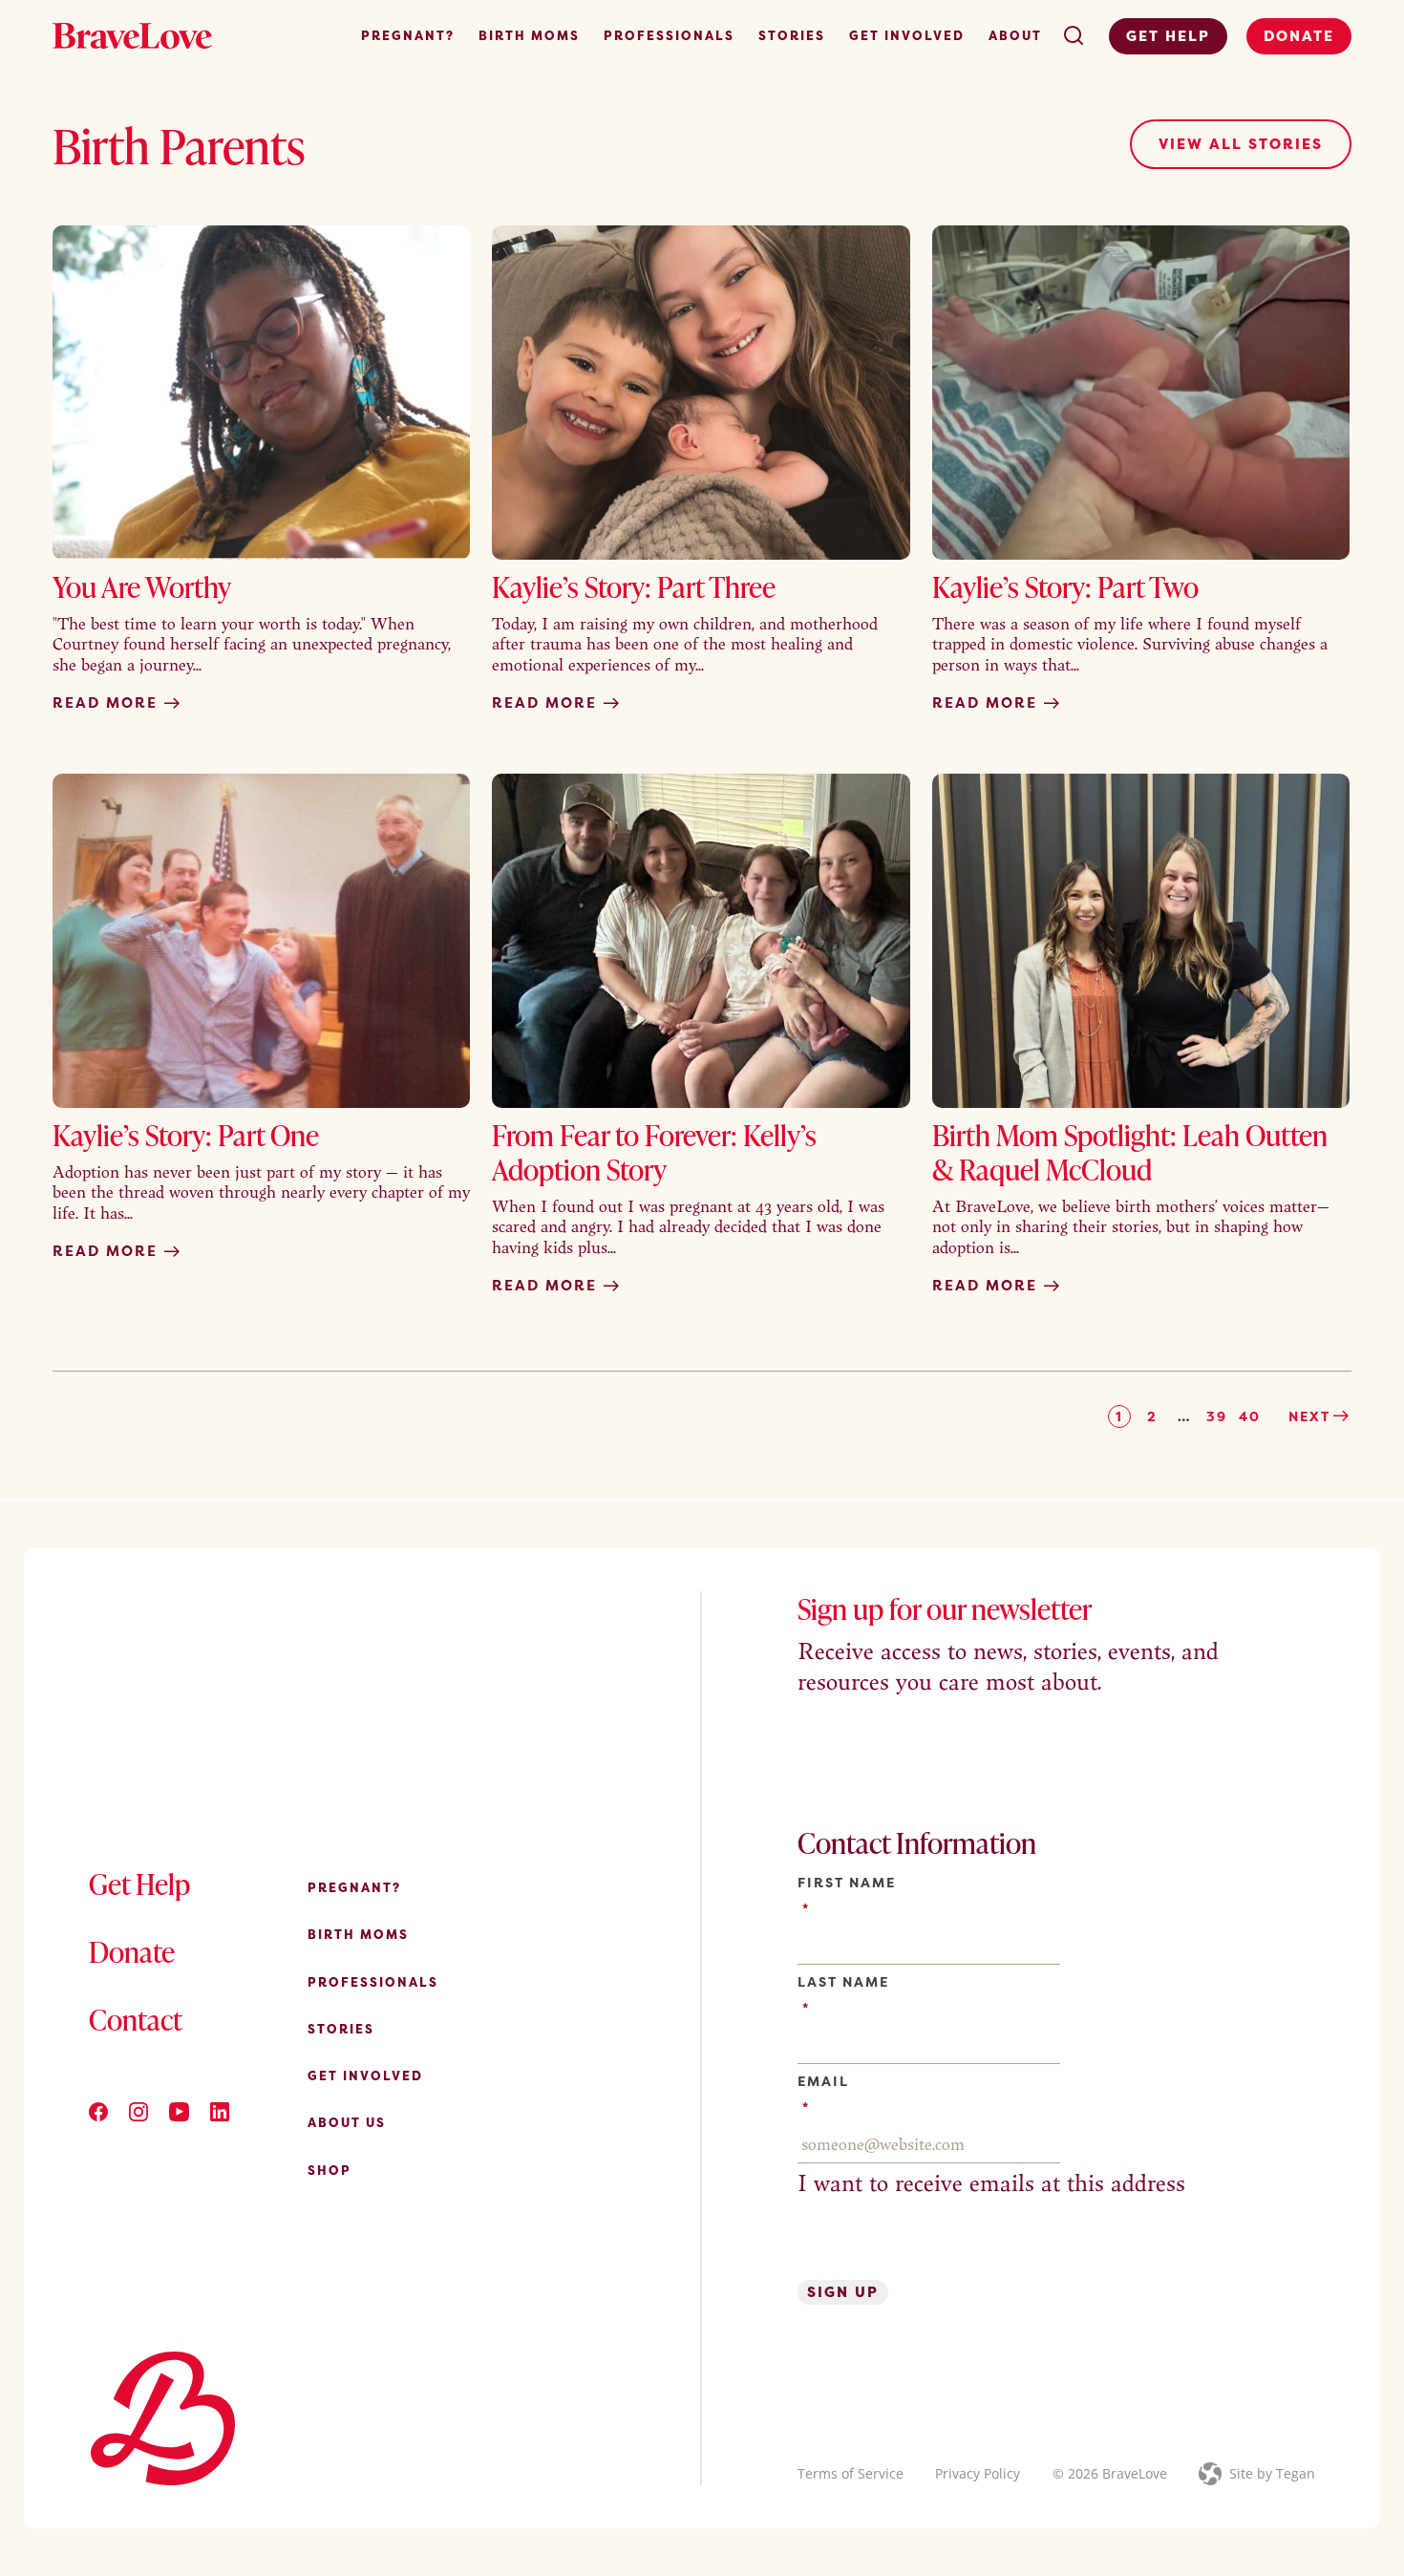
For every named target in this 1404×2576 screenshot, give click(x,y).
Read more (108, 703)
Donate (1299, 36)
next (1309, 1416)
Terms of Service (851, 2473)
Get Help (1168, 36)
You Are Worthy (142, 586)
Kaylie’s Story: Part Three (634, 586)
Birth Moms (529, 35)
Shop (330, 2170)
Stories (792, 35)
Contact (136, 2019)
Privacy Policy (978, 2473)
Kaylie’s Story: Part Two (1065, 586)
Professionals (669, 35)
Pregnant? (408, 35)
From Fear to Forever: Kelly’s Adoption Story (654, 1152)
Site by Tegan (1272, 2473)
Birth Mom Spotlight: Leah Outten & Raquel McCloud (1130, 1152)
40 (1250, 1416)
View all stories (1241, 144)
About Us (347, 2122)
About (1015, 35)
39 (1217, 1416)
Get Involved (907, 35)
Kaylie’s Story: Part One (186, 1135)
